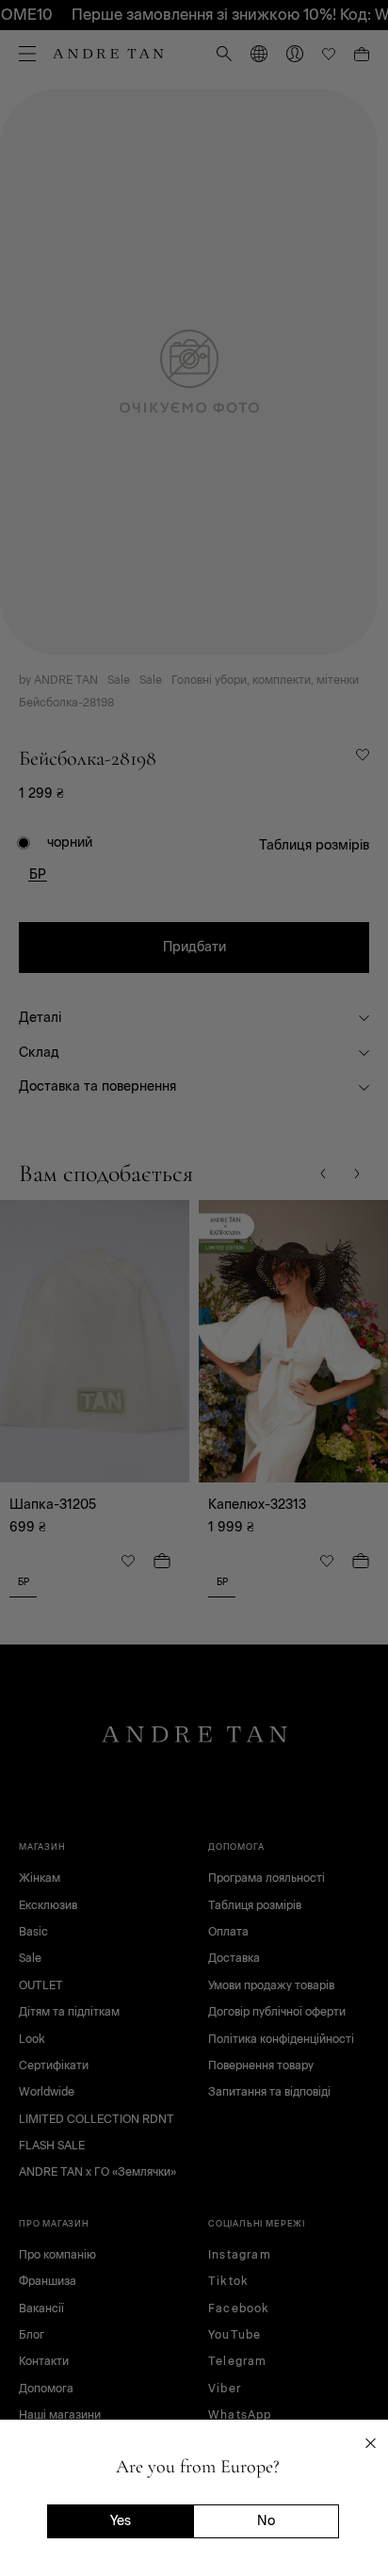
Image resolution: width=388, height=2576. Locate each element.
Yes (121, 2521)
